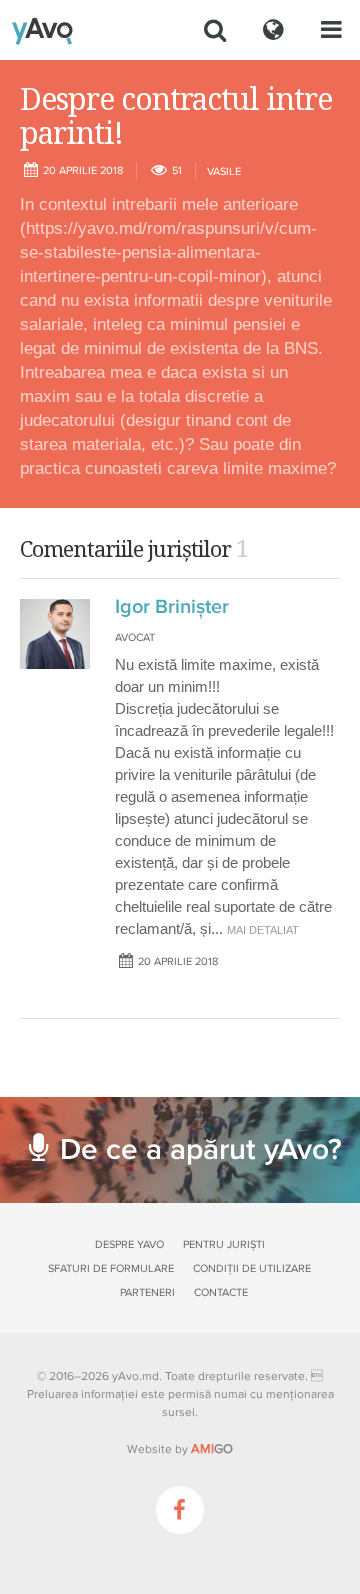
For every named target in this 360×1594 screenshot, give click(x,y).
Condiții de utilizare (252, 1268)
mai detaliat (263, 930)
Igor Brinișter (172, 607)
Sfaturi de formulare (111, 1268)
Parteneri (147, 1292)
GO (212, 1449)
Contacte (221, 1292)
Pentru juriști (224, 1244)
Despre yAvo (129, 1244)
